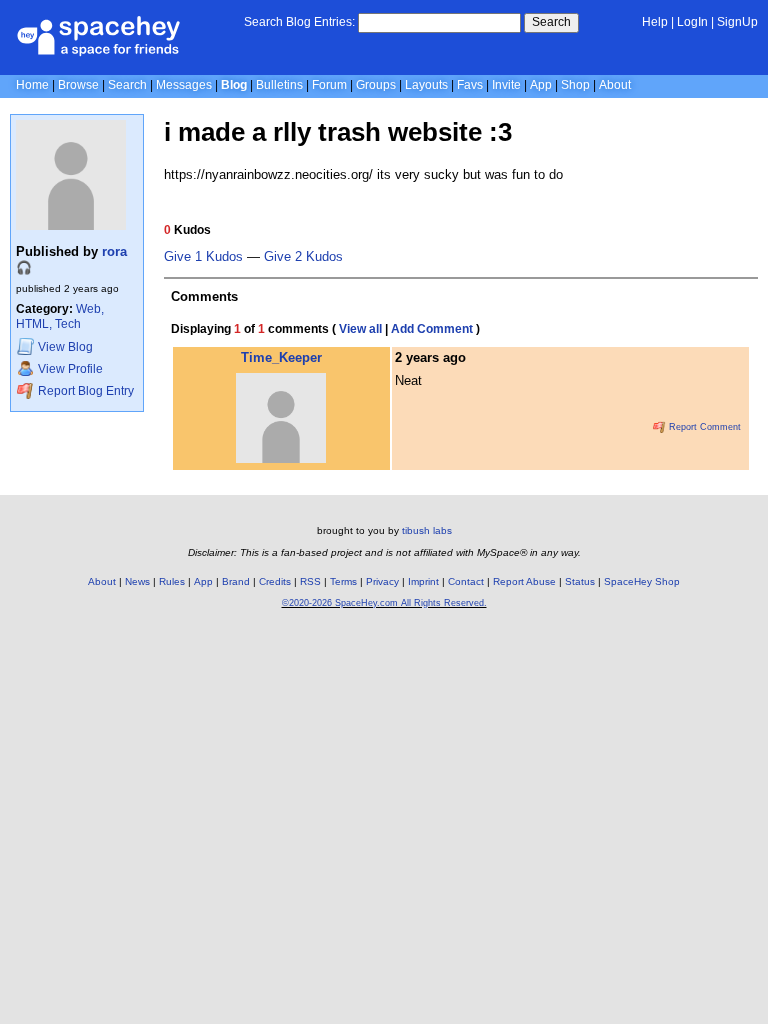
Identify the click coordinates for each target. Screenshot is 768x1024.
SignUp (737, 22)
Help (655, 22)
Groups (376, 85)
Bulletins (279, 85)
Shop (575, 85)
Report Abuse (524, 581)
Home (32, 85)
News (137, 581)
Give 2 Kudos (303, 257)
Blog (234, 85)
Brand (236, 581)
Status (580, 581)
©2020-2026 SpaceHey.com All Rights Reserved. (384, 603)
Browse (78, 85)
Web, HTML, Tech (60, 316)
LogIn (692, 22)
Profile (70, 370)
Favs (470, 85)
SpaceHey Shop (642, 581)
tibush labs (427, 530)
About (615, 85)
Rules (172, 581)
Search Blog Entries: (299, 22)
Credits (275, 581)
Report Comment (703, 427)
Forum (329, 85)
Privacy (382, 581)
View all (360, 329)
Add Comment (432, 329)
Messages (184, 85)
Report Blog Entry (84, 391)
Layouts (426, 85)
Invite (506, 85)
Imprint (423, 581)
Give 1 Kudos (203, 257)
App (541, 85)
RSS (310, 581)
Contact (466, 581)
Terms (343, 581)
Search (551, 22)
